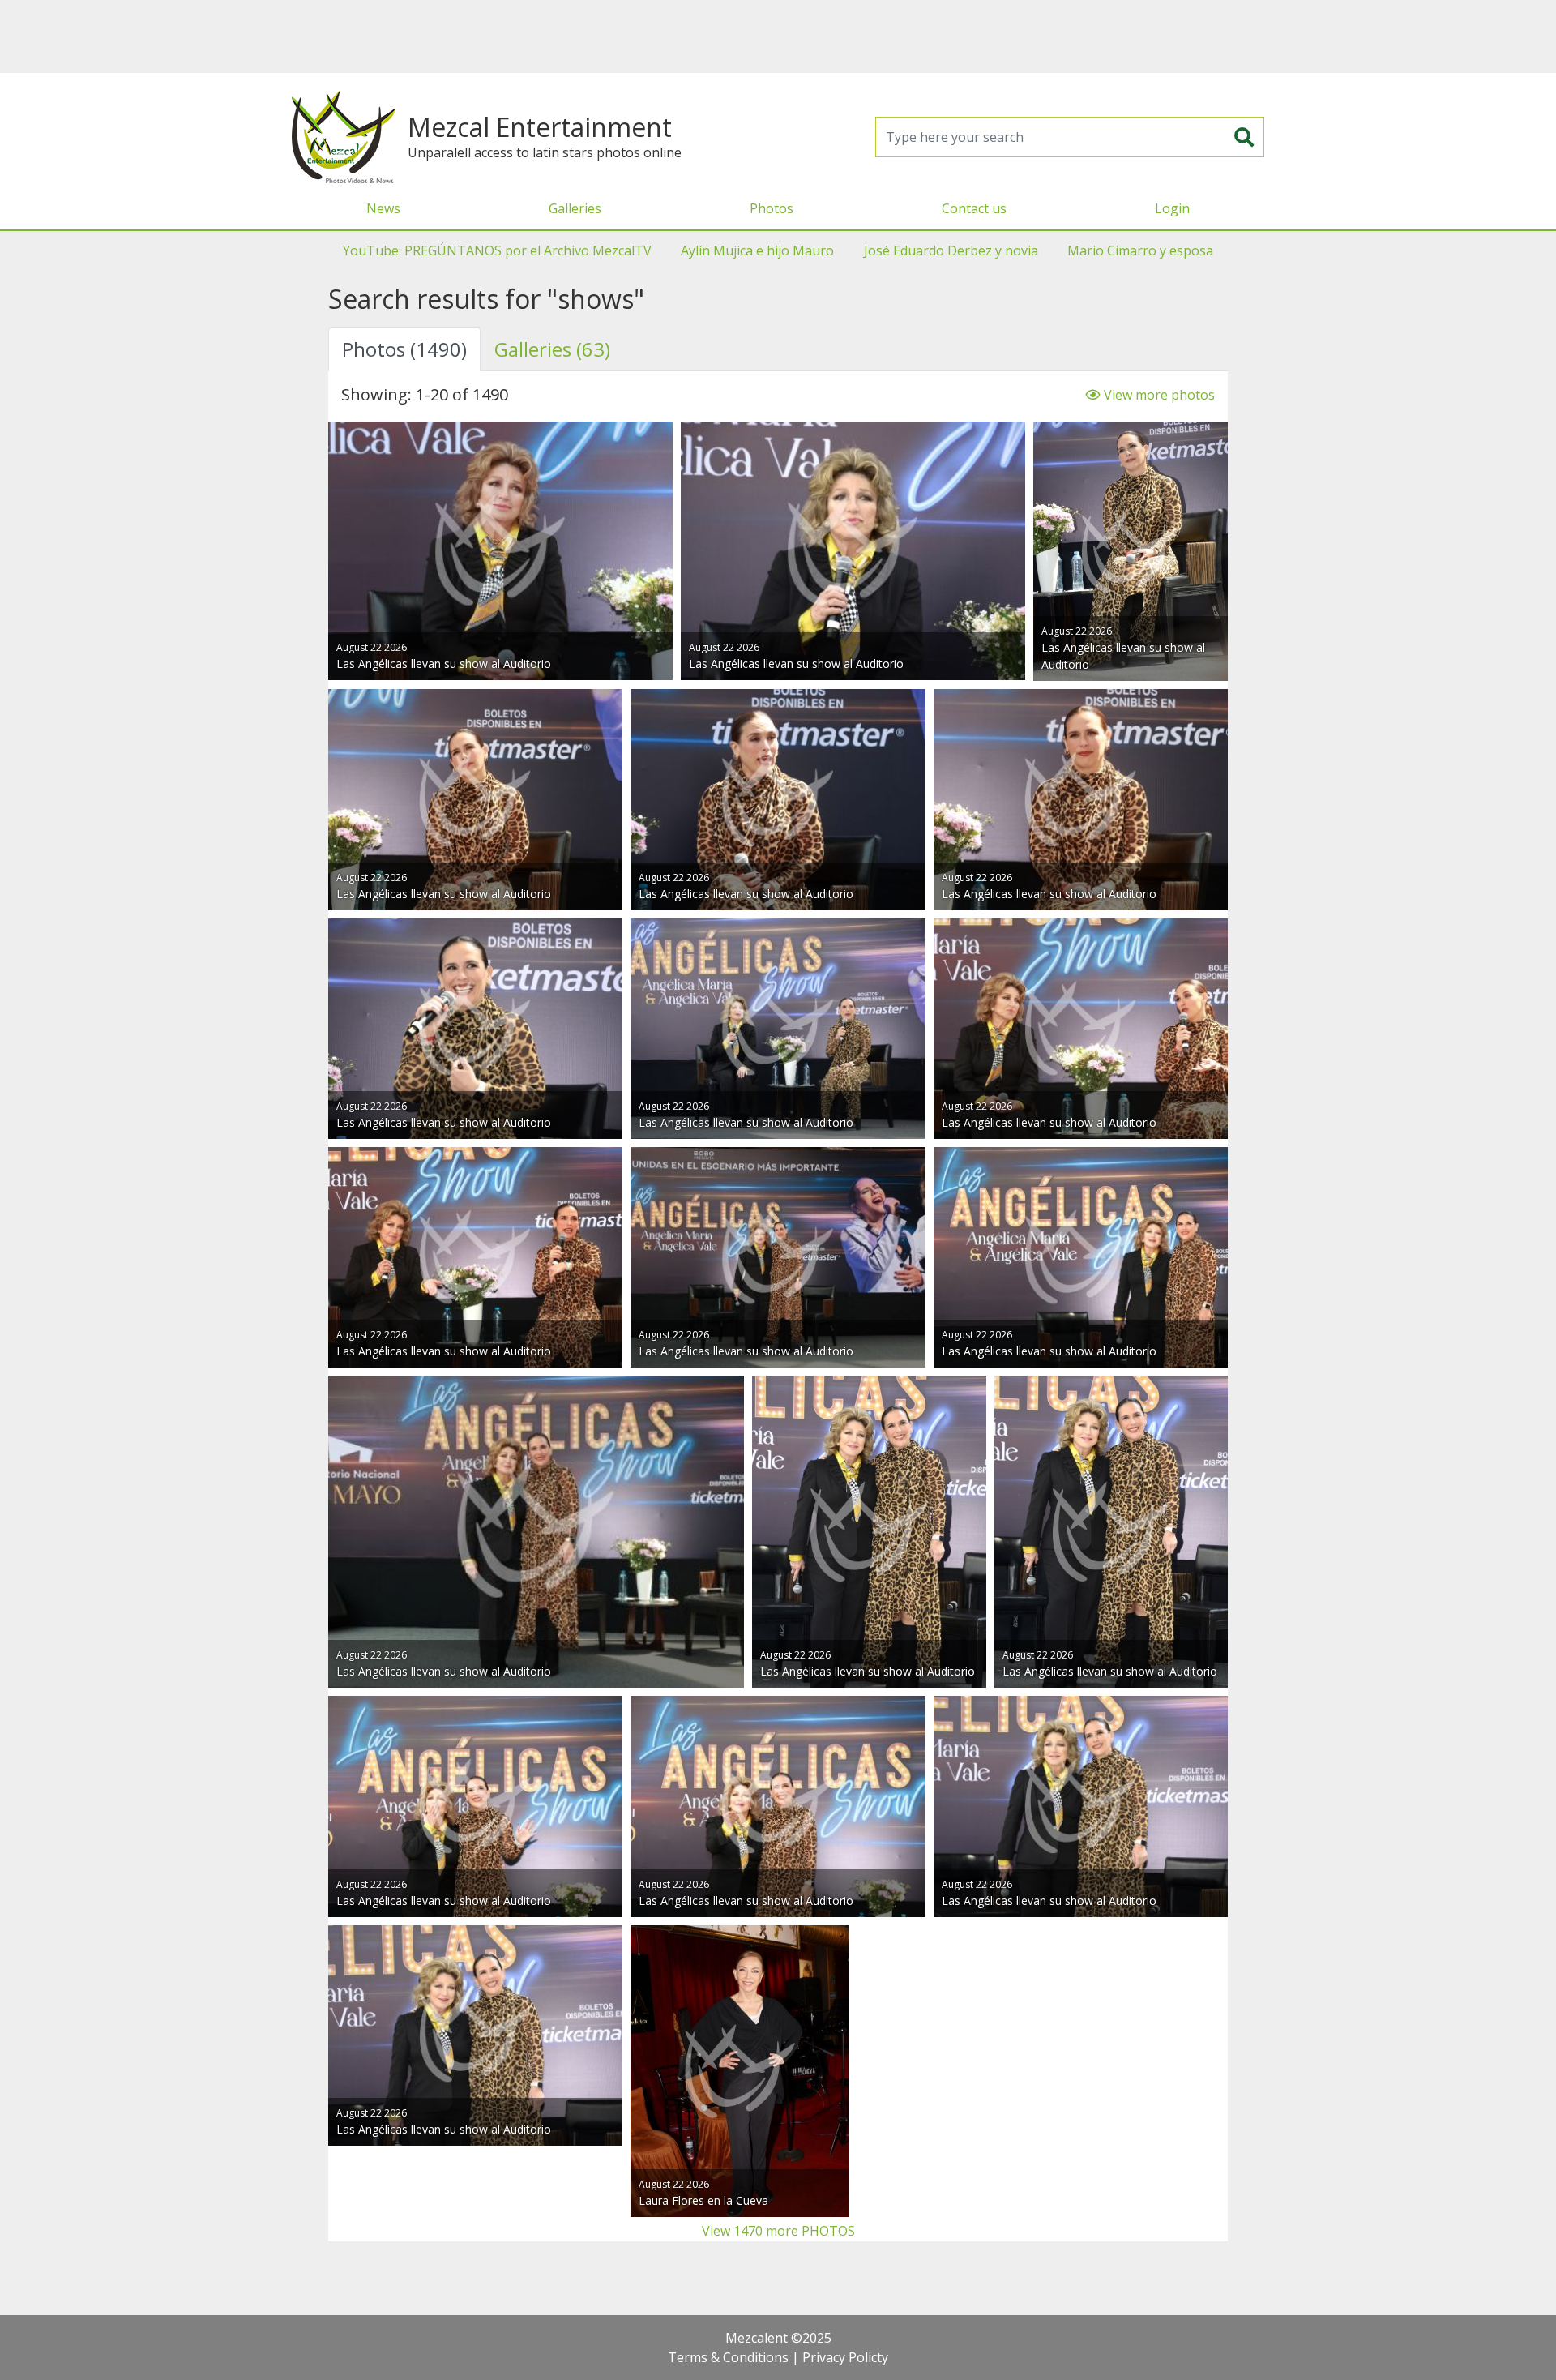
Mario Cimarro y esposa (1140, 250)
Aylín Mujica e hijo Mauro (757, 250)
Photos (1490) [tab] (404, 349)
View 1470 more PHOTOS (778, 2231)
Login (1172, 208)
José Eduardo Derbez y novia (951, 250)
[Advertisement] (778, 36)
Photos (772, 208)
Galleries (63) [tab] (552, 349)
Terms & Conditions (728, 2357)
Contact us (974, 208)
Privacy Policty (845, 2357)
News (383, 208)
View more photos (1158, 395)
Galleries (575, 208)
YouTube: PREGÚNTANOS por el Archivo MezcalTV (497, 250)
